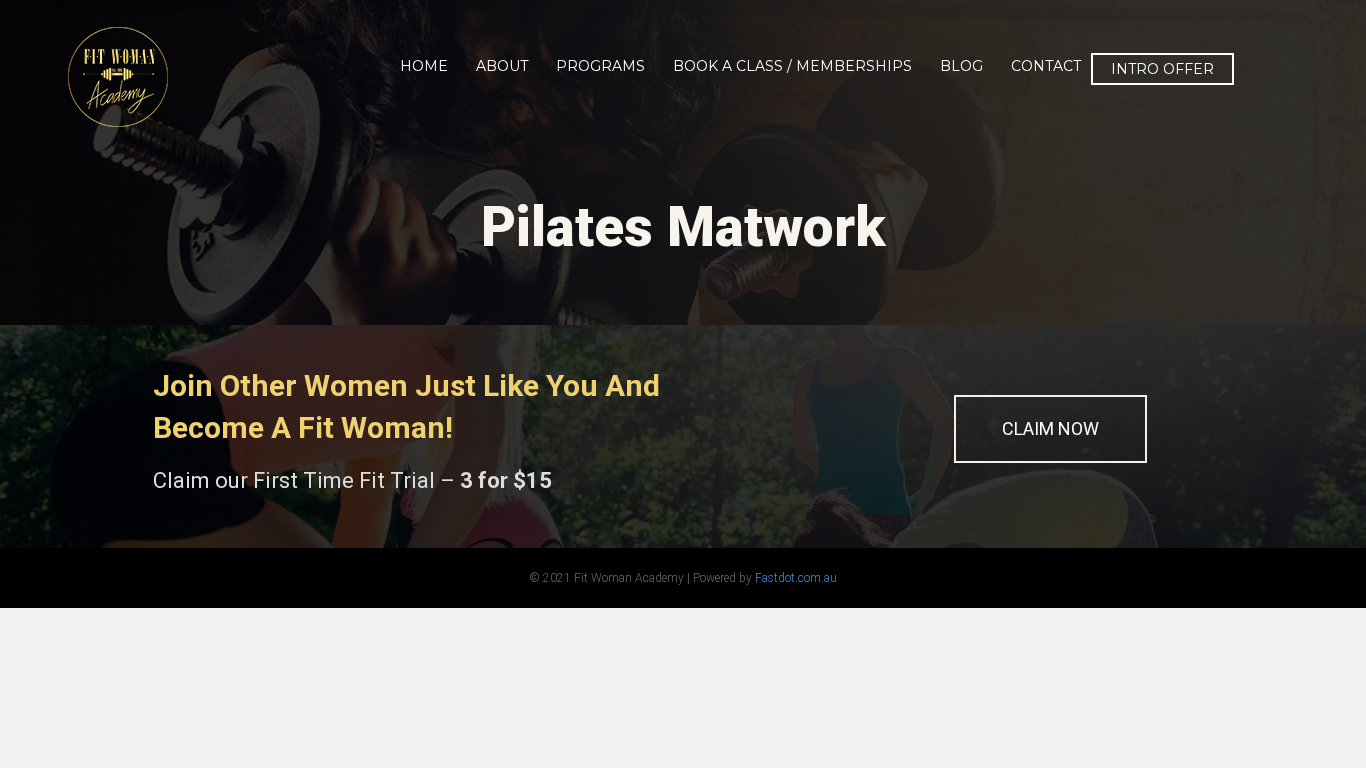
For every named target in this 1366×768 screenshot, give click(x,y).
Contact (1046, 66)
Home (424, 66)
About (502, 66)
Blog (961, 66)
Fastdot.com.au (796, 578)
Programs (600, 66)
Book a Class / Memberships (792, 66)
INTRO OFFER (1162, 69)
